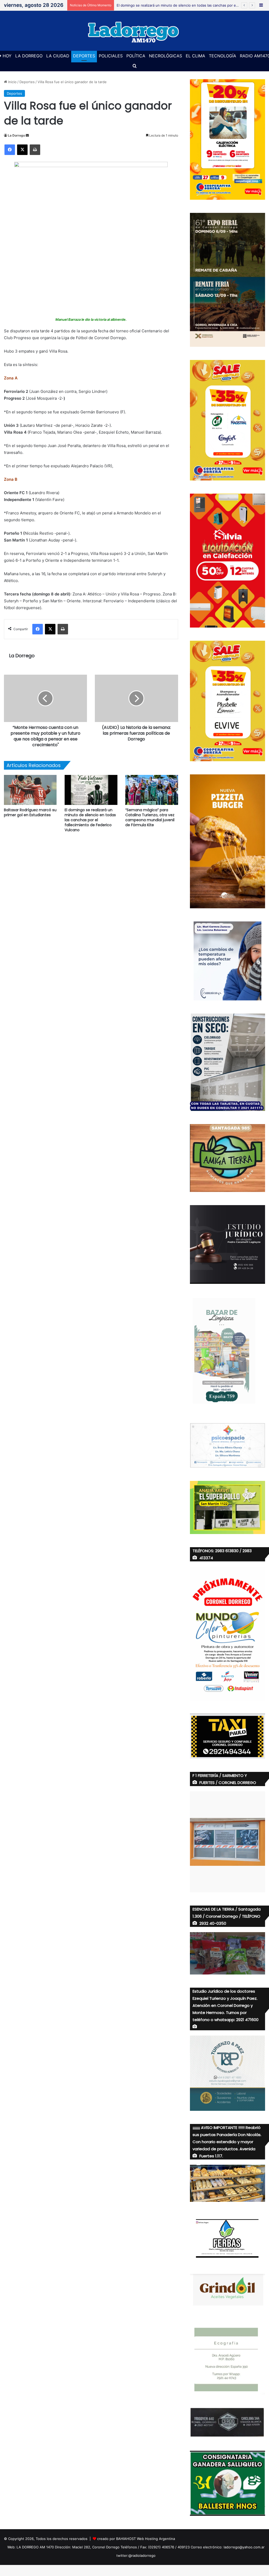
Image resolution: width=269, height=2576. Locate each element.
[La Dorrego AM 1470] (134, 31)
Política (136, 56)
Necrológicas (165, 56)
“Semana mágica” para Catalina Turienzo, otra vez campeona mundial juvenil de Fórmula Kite (150, 817)
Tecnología (223, 56)
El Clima (195, 56)
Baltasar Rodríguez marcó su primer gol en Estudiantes (30, 812)
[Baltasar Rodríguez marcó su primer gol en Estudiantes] (30, 790)
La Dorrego (29, 56)
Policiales (111, 56)
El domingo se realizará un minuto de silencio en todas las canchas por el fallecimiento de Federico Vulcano (90, 820)
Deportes (84, 56)
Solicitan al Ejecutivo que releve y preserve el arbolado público (168, 5)
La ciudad (58, 56)
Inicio (12, 82)
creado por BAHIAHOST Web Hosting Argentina (136, 2539)
